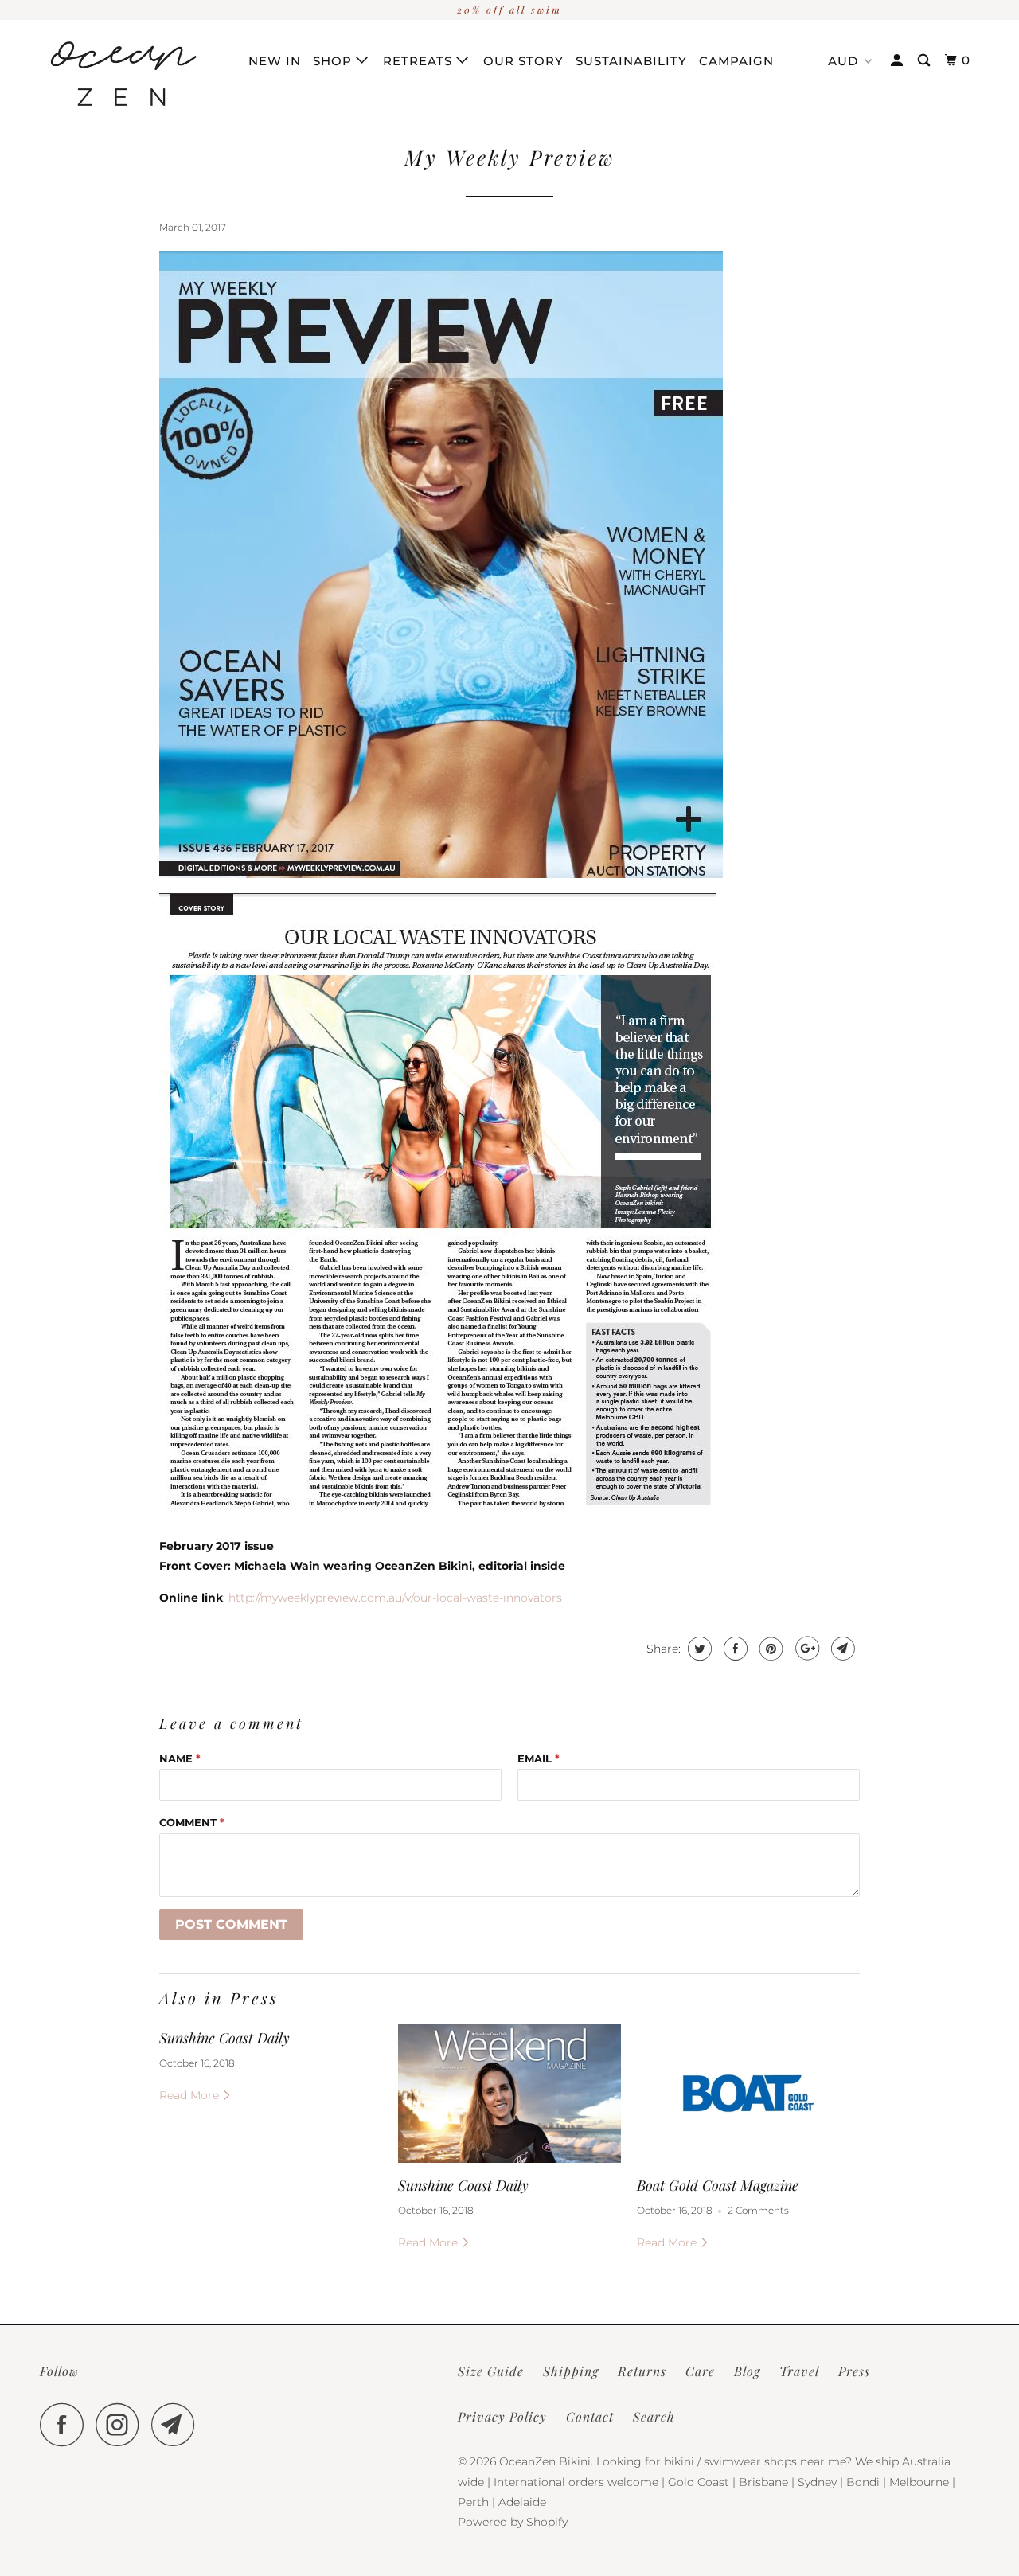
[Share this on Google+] (805, 1649)
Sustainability (631, 61)
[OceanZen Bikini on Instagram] (122, 2424)
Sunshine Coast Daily (224, 2038)
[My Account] (898, 60)
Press (854, 2371)
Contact (590, 2416)
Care (700, 2371)
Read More (191, 2095)
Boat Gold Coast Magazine (718, 2185)
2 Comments (758, 2211)
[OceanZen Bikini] (121, 78)
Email (539, 1758)
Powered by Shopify (513, 2522)
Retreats (420, 61)
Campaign (736, 61)
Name (180, 1758)
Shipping (571, 2371)
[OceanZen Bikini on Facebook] (66, 2424)
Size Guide (491, 2371)
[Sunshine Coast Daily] (509, 2093)
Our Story (523, 61)
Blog (747, 2371)
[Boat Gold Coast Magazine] (748, 2093)
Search (654, 2416)
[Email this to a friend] (841, 1649)
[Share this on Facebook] (734, 1649)
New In (275, 61)
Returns (642, 2371)
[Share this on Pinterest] (769, 1649)
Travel (799, 2371)
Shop (334, 61)
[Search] (925, 60)
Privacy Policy (502, 2416)
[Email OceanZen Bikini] (178, 2424)
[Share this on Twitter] (698, 1649)
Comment (192, 1822)
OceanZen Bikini (545, 2461)
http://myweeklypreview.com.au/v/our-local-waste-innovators (397, 1598)
